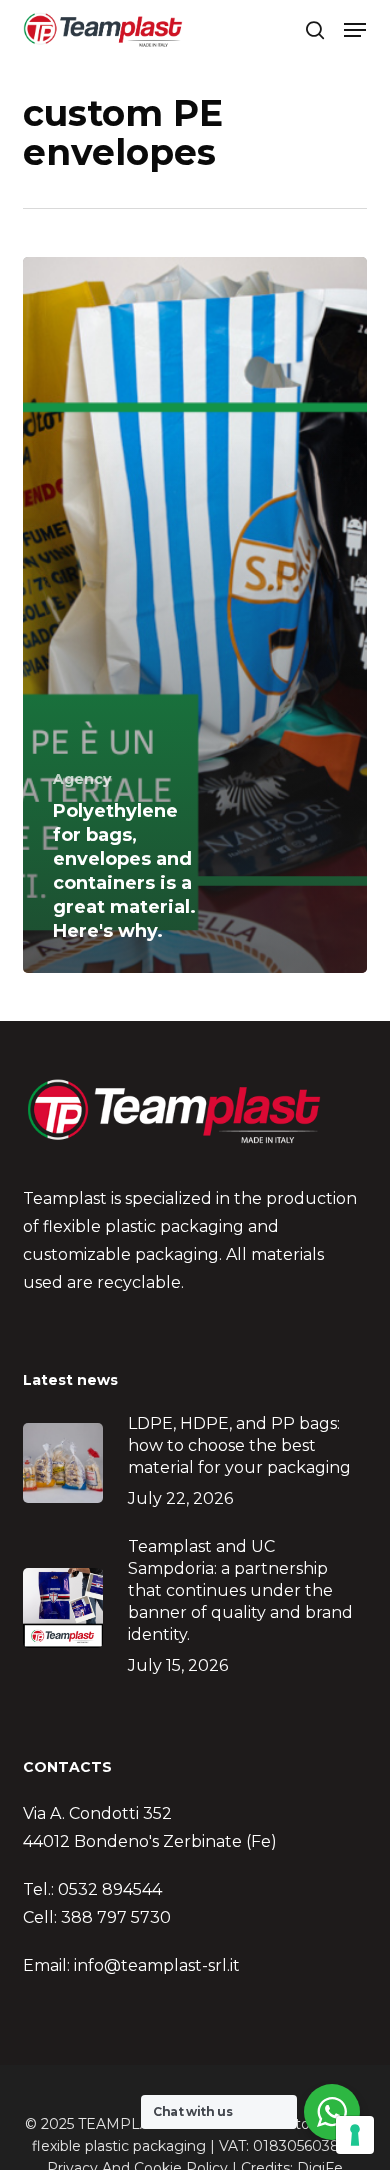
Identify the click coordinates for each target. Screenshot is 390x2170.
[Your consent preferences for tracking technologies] (355, 2135)
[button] (355, 30)
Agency (82, 779)
